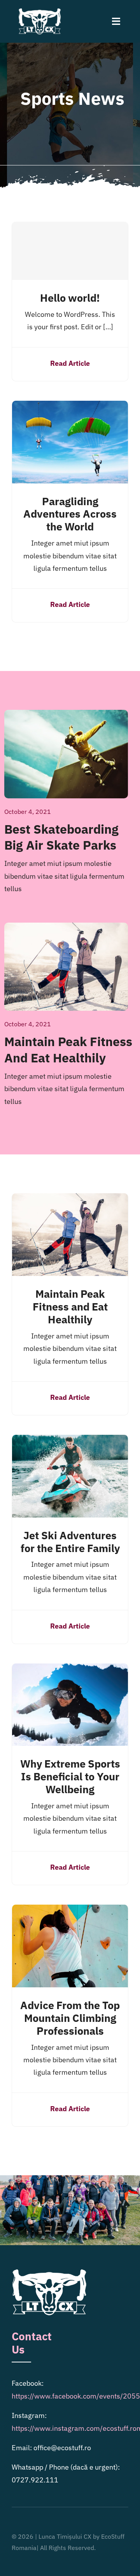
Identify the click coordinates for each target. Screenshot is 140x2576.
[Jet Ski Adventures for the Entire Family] (70, 1441)
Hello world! (70, 298)
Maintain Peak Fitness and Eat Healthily (68, 1050)
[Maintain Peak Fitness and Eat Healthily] (66, 929)
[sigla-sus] (40, 11)
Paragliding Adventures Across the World (70, 514)
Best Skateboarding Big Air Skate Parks (61, 837)
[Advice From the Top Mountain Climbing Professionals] (70, 1911)
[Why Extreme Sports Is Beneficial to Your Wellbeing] (70, 1670)
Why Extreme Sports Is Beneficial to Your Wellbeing (70, 1776)
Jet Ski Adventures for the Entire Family (70, 1542)
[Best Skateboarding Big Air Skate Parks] (66, 716)
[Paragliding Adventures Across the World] (70, 407)
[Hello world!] (70, 251)
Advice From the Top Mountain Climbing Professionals (70, 2018)
